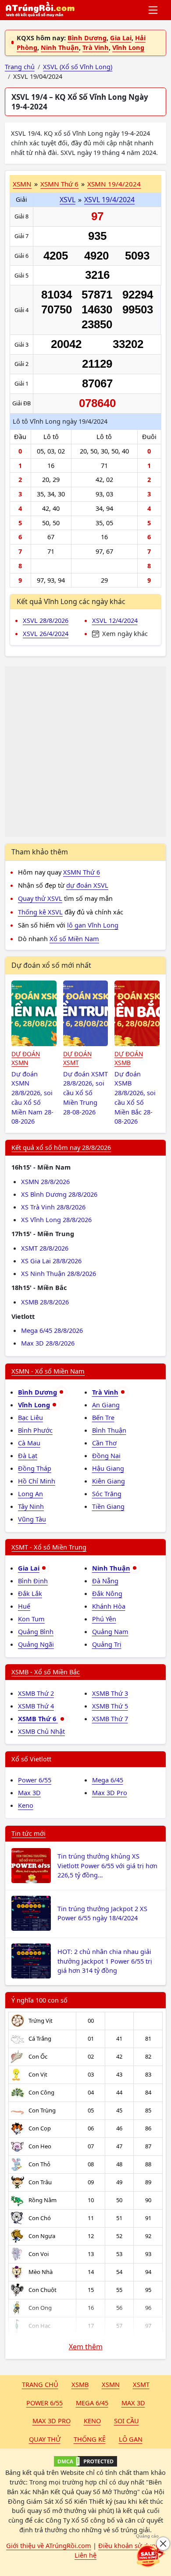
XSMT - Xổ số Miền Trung (49, 1547)
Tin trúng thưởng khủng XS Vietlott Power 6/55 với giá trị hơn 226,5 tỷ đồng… (107, 1866)
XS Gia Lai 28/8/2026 (51, 1261)
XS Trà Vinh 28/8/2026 (53, 1207)
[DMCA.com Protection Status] (85, 2461)
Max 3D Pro (110, 1792)
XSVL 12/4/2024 (115, 620)
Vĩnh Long (128, 47)
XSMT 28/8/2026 (45, 1248)
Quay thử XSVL (40, 898)
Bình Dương (87, 38)
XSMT (141, 2384)
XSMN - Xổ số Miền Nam (48, 1371)
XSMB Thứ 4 (36, 1706)
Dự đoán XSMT (77, 1058)
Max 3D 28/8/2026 (48, 1343)
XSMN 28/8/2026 (45, 1181)
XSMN (22, 184)
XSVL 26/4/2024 (46, 633)
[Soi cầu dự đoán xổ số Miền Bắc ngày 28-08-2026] (137, 1013)
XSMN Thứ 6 (59, 184)
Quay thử (45, 2439)
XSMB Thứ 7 (110, 1719)
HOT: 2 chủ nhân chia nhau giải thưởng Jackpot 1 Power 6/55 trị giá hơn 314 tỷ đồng (105, 1961)
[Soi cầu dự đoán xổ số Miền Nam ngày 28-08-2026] (34, 1013)
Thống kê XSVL (40, 912)
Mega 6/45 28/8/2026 (52, 1330)
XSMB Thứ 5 (110, 1706)
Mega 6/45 (108, 1780)
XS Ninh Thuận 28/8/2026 (59, 1273)
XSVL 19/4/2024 (109, 200)
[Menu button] (154, 10)
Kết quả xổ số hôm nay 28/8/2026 (61, 1147)
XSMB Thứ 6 (38, 1719)
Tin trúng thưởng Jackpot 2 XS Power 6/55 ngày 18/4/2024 (102, 1913)
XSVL (68, 200)
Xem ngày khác (124, 633)
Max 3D (29, 1792)
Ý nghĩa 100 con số (39, 2000)
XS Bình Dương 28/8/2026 (59, 1194)
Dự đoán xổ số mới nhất (51, 965)
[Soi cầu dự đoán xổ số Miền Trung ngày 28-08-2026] (86, 1013)
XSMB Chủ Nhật (41, 1731)
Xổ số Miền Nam (74, 938)
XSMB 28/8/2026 (45, 1302)
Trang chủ (40, 2384)
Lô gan (131, 2439)
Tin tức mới (28, 1833)
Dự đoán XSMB (129, 1058)
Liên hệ (85, 2555)
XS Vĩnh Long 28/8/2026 (56, 1219)
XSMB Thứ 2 (36, 1693)
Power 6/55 (35, 1780)
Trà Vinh (96, 47)
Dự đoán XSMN (26, 1058)
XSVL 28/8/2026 (46, 620)
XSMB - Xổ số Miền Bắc (46, 1672)
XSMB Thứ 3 (110, 1693)
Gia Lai (121, 38)
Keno (26, 1805)
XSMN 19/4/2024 (114, 184)
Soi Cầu (126, 2421)
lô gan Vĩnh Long (93, 925)
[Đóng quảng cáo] (163, 2544)
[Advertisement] (85, 752)
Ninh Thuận (60, 47)
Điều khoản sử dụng (129, 2545)
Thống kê (90, 2439)
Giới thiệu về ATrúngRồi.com (49, 2545)
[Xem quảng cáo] (151, 2556)
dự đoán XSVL (87, 885)
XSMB (80, 2384)
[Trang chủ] (40, 10)
